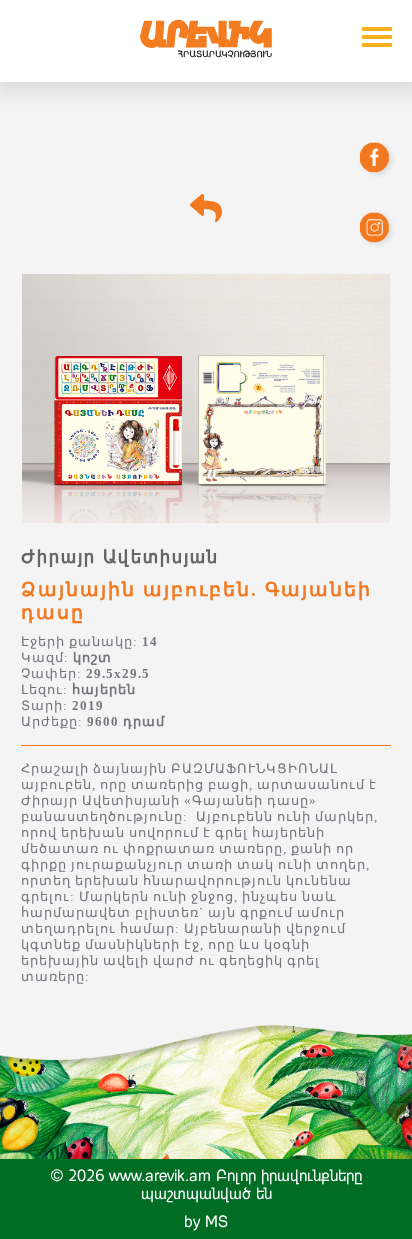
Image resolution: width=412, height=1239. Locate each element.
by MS (206, 1221)
